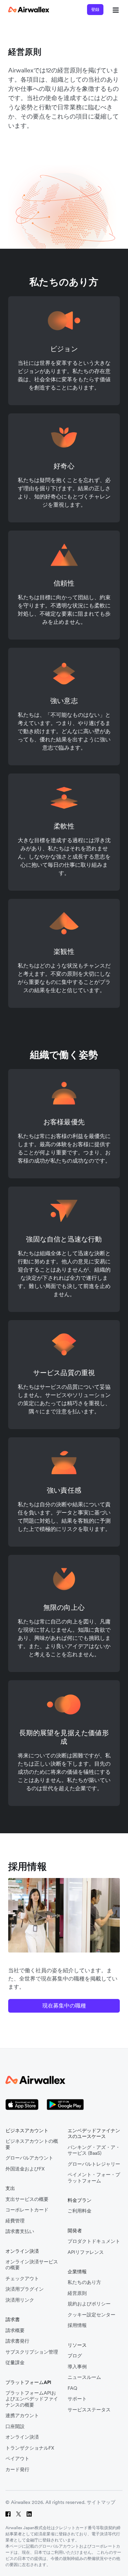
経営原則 (77, 2293)
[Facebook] (8, 2514)
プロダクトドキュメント (94, 2241)
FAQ (72, 2388)
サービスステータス (89, 2410)
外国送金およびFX (25, 2169)
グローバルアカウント (29, 2158)
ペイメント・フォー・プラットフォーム (94, 2178)
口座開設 (15, 2427)
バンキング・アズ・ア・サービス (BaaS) (94, 2150)
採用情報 (77, 2325)
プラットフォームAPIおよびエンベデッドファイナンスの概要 (32, 2399)
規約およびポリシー (89, 2304)
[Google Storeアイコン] (65, 2105)
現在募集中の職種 (64, 2005)
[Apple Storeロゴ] (22, 2105)
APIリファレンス (86, 2252)
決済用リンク (20, 2300)
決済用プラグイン (25, 2289)
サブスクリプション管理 (32, 2352)
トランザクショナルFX (30, 2448)
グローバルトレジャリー (94, 2164)
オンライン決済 (22, 2437)
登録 (95, 9)
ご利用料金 (80, 2211)
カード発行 (17, 2470)
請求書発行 (17, 2341)
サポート (77, 2399)
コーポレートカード (27, 2210)
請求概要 (15, 2331)
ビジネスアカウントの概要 (32, 2144)
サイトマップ (101, 2502)
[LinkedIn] (29, 2514)
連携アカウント (22, 2416)
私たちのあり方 (84, 2282)
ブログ (75, 2356)
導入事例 (77, 2367)
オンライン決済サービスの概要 (32, 2265)
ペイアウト (17, 2459)
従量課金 (15, 2363)
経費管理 (15, 2221)
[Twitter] (19, 2514)
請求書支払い (20, 2231)
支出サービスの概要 (27, 2199)
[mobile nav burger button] (114, 10)
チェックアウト (22, 2279)
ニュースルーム (84, 2377)
